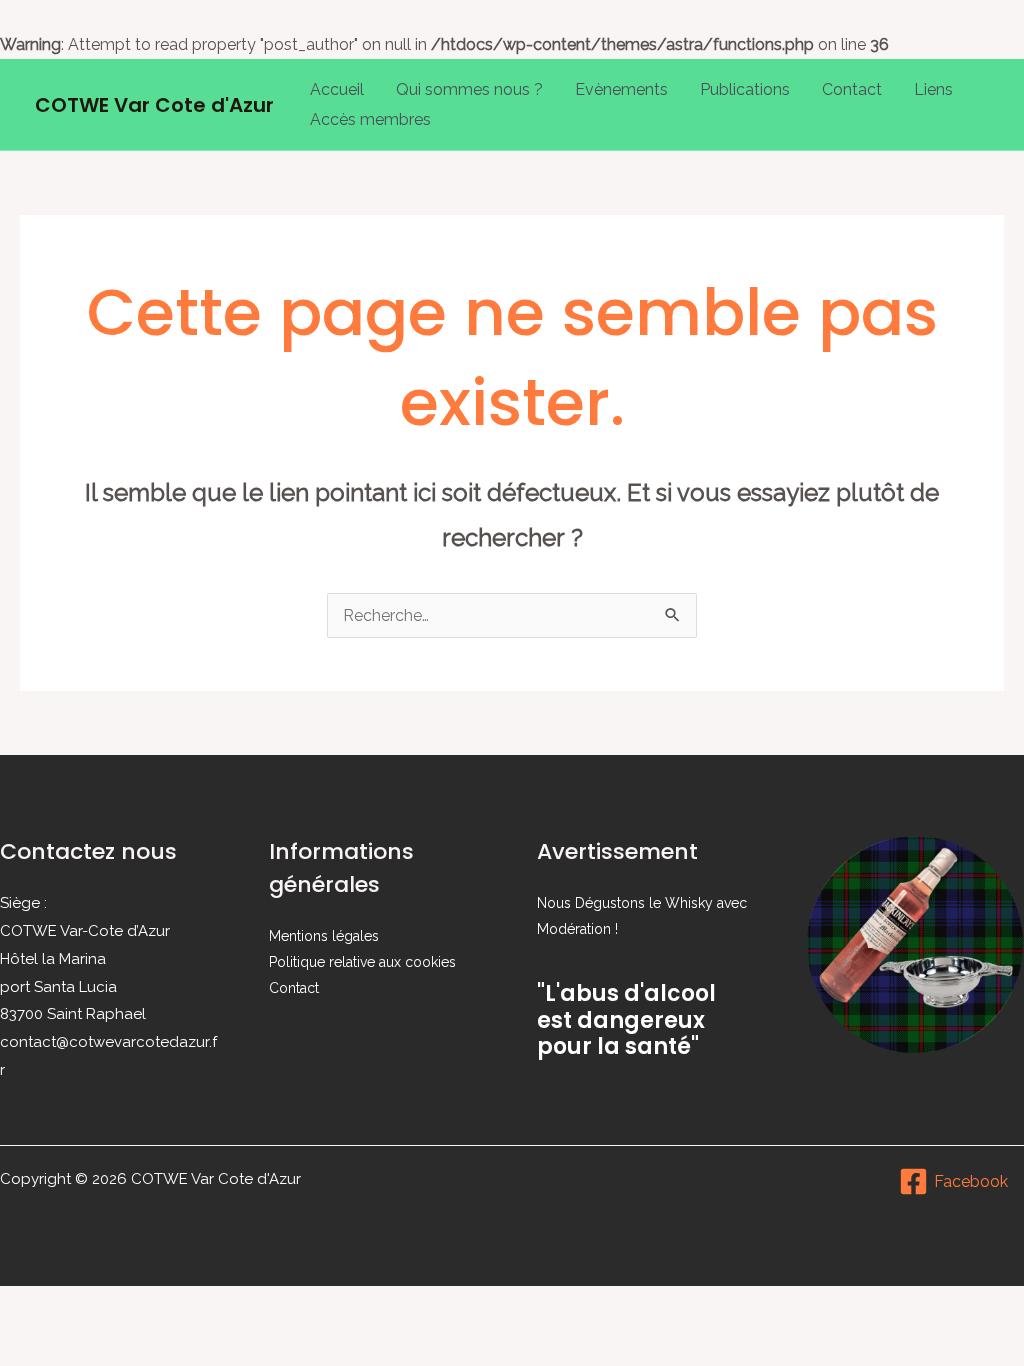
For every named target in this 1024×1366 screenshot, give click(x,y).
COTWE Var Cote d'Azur (154, 105)
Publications (745, 89)
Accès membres (370, 119)
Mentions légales (324, 936)
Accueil (337, 89)
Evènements (621, 89)
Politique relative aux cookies (362, 962)
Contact (852, 89)
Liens (933, 89)
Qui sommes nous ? (469, 89)
